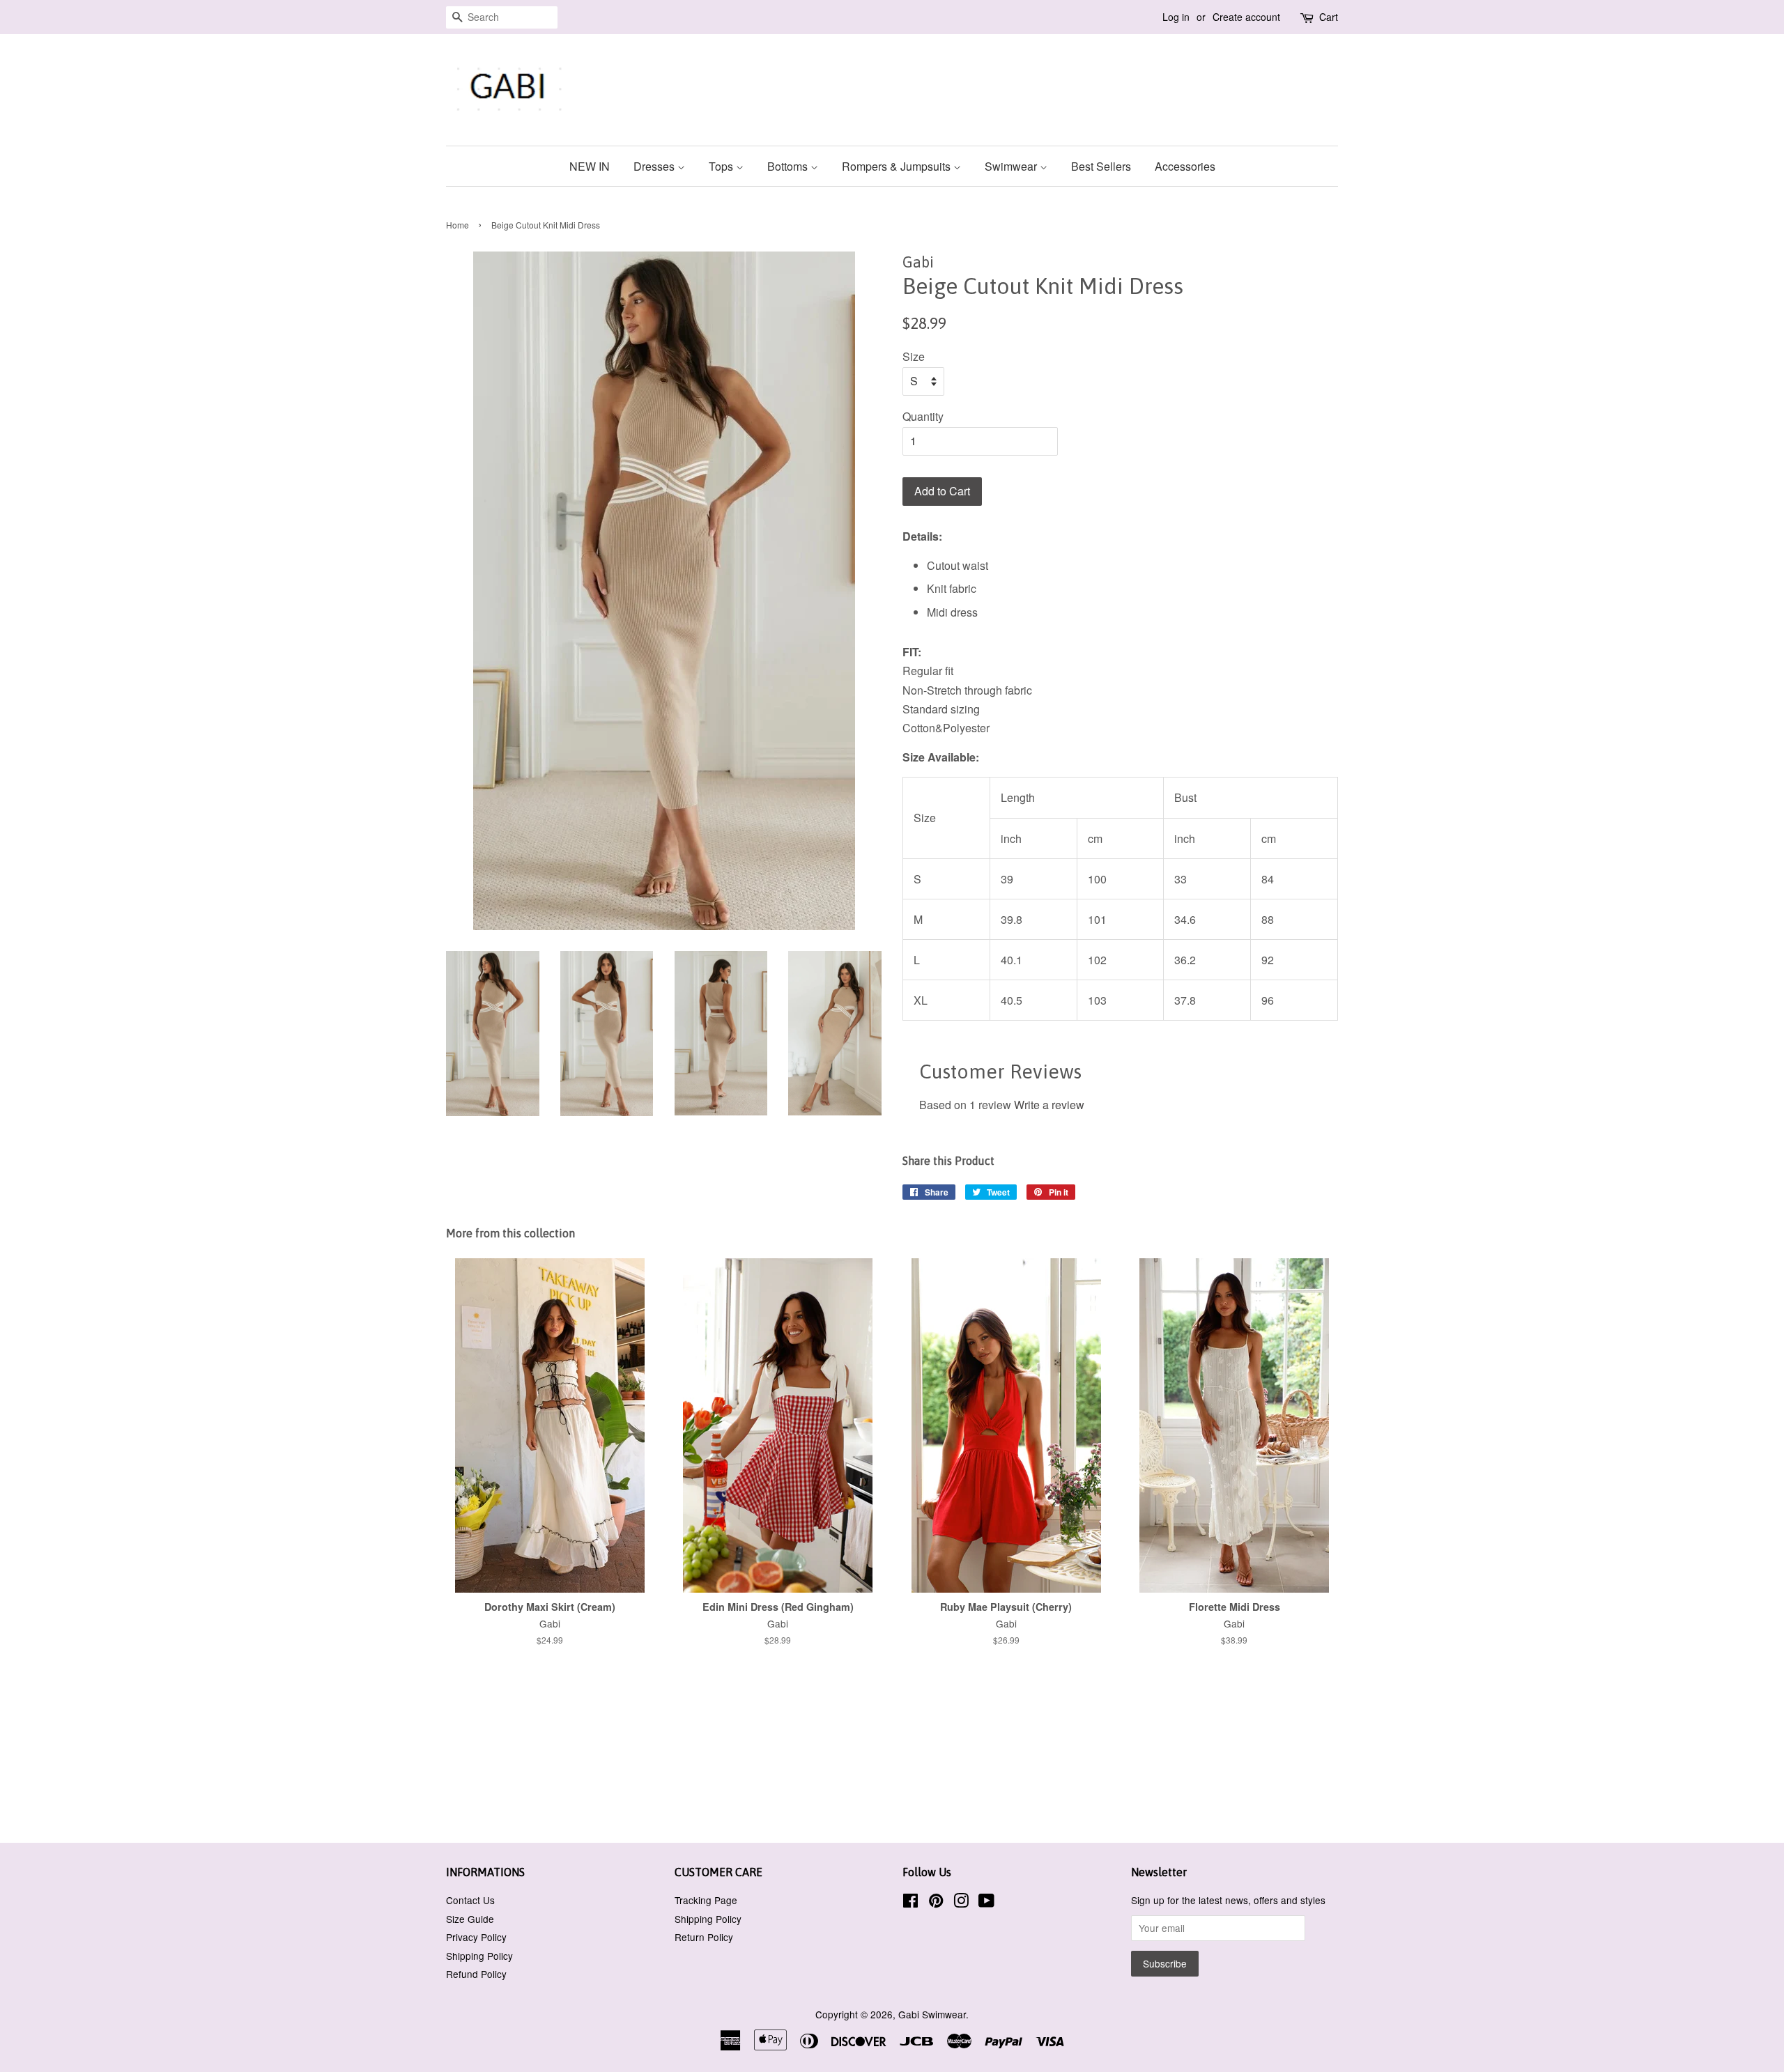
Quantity (923, 416)
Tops (722, 166)
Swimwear (1012, 166)
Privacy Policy (476, 1937)
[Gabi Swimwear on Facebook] (910, 1903)
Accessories (1185, 166)
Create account (1246, 17)
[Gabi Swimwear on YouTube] (986, 1903)
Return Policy (704, 1937)
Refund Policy (476, 1974)
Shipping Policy (479, 1956)
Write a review (1049, 1105)
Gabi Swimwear (932, 2014)
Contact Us (470, 1900)
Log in (1176, 17)
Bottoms (789, 166)
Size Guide (470, 1919)
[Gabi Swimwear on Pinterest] (936, 1903)
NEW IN (590, 166)
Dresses (655, 166)
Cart (1329, 17)
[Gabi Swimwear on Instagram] (961, 1903)
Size (914, 356)
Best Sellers (1101, 166)
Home (457, 225)
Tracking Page (706, 1900)
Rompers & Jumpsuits (898, 166)
